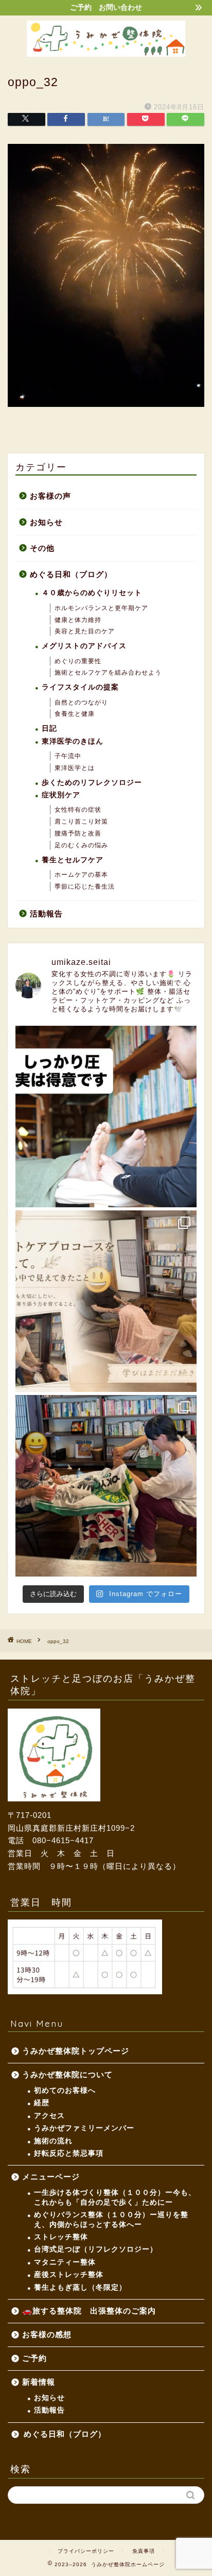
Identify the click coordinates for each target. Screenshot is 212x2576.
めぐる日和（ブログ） (71, 574)
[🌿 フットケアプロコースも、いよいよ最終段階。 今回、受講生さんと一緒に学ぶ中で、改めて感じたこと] (106, 1301)
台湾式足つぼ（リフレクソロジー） (96, 2249)
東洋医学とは (75, 768)
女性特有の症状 (78, 810)
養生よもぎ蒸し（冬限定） (80, 2287)
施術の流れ (53, 2141)
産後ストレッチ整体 (69, 2275)
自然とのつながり (81, 702)
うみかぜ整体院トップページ (76, 2051)
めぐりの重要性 (78, 661)
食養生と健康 (75, 714)
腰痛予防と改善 (78, 833)
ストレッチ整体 (61, 2237)
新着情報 (39, 2382)
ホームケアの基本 (81, 875)
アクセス (49, 2116)
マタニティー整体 (65, 2262)
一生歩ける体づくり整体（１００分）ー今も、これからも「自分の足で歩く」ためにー (115, 2197)
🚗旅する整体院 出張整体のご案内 (89, 2311)
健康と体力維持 (78, 620)
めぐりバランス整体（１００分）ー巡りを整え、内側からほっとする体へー (111, 2219)
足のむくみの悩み (81, 845)
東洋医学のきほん (73, 741)
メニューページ (55, 2177)
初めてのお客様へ (65, 2090)
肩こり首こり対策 (81, 822)
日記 (49, 728)
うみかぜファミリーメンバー (84, 2128)
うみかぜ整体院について (67, 2074)
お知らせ (46, 522)
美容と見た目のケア (85, 631)
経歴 (42, 2103)
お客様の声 (50, 496)
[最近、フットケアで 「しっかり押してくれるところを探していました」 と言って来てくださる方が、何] (106, 1117)
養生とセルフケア (73, 860)
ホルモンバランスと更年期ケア (101, 608)
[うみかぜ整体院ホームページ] (106, 53)
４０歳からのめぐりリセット (92, 593)
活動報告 (46, 914)
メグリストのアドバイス (84, 646)
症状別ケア (61, 795)
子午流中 (68, 756)
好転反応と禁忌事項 (69, 2153)
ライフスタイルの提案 (80, 687)
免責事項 (144, 2551)
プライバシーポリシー (86, 2551)
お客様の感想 (47, 2334)
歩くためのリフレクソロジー (92, 783)
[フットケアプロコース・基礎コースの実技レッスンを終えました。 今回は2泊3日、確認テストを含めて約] (106, 1486)
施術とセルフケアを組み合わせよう (108, 672)
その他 (42, 548)
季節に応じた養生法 (85, 887)
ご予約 (34, 2358)
